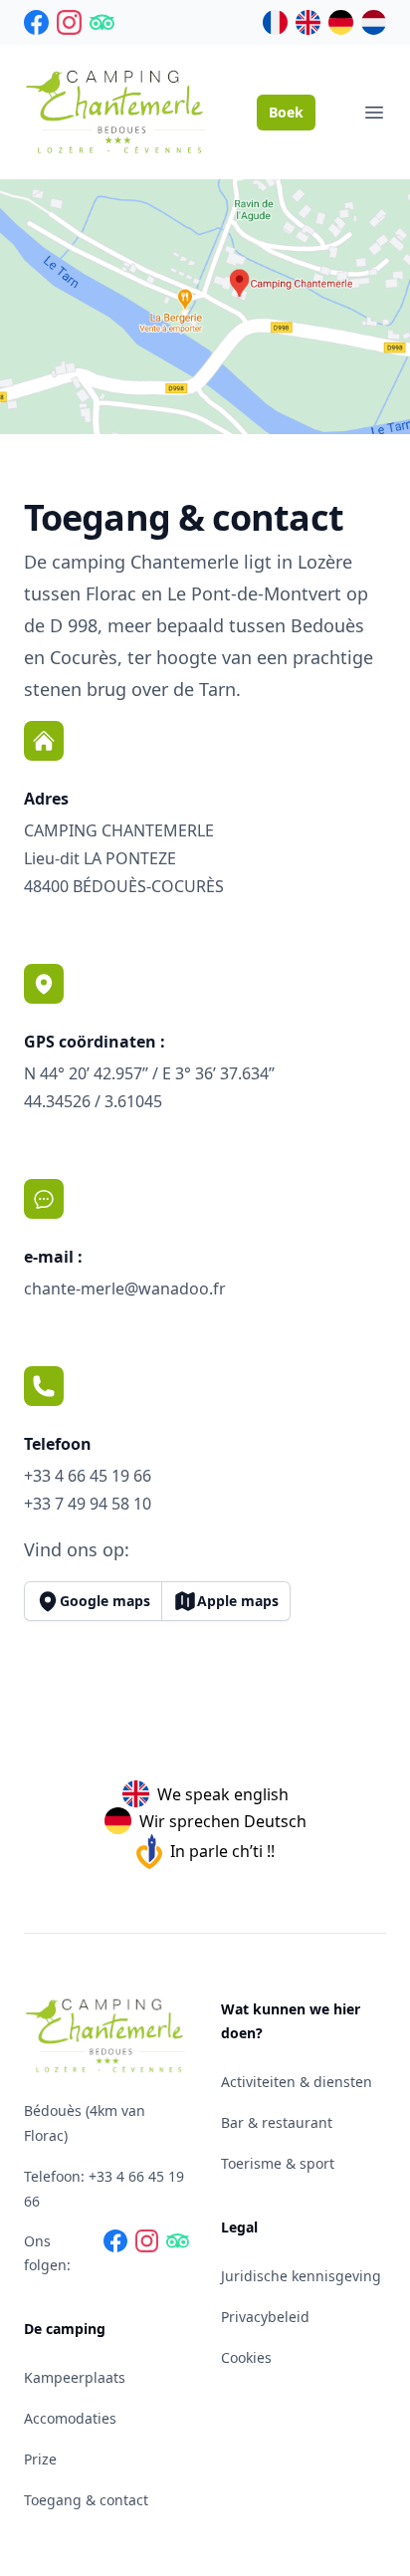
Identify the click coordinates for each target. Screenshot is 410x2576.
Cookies (246, 2357)
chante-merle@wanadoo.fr (125, 1288)
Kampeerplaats (75, 2377)
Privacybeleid (265, 2317)
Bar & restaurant (277, 2122)
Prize (40, 2459)
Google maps (105, 1601)
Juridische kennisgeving (301, 2276)
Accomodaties (70, 2418)
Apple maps (238, 1601)
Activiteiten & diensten (297, 2082)
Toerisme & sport (278, 2163)
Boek (286, 112)
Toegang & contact (86, 2500)
